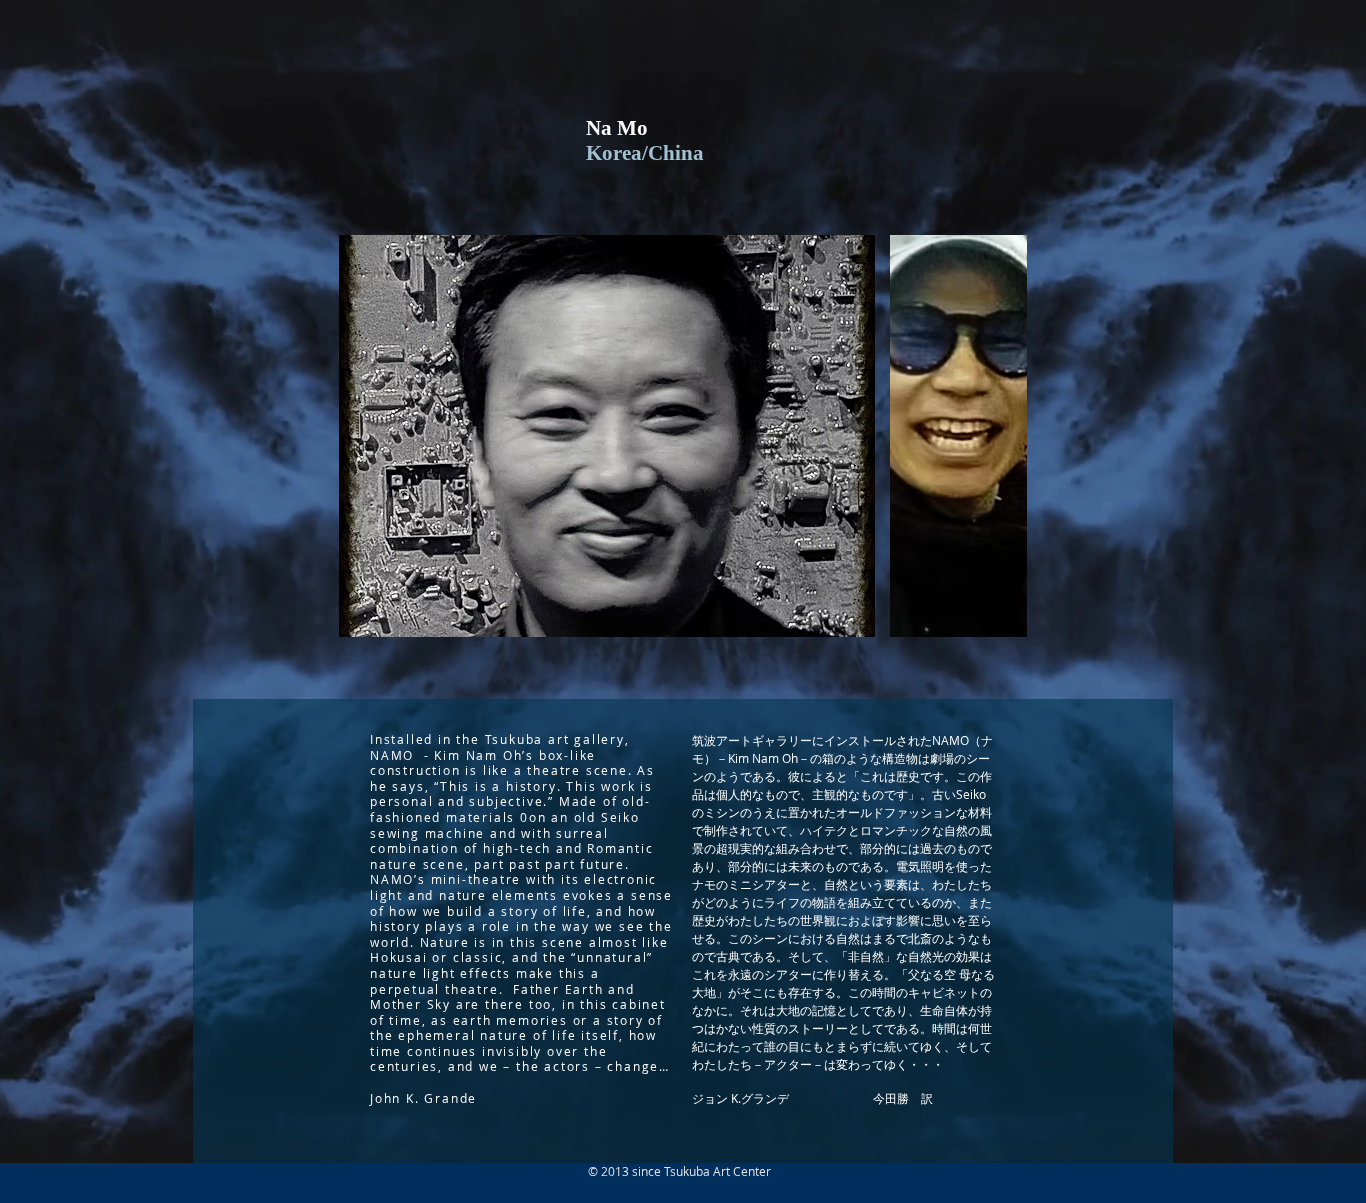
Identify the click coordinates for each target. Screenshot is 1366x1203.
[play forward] (1002, 436)
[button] (607, 436)
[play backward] (364, 436)
